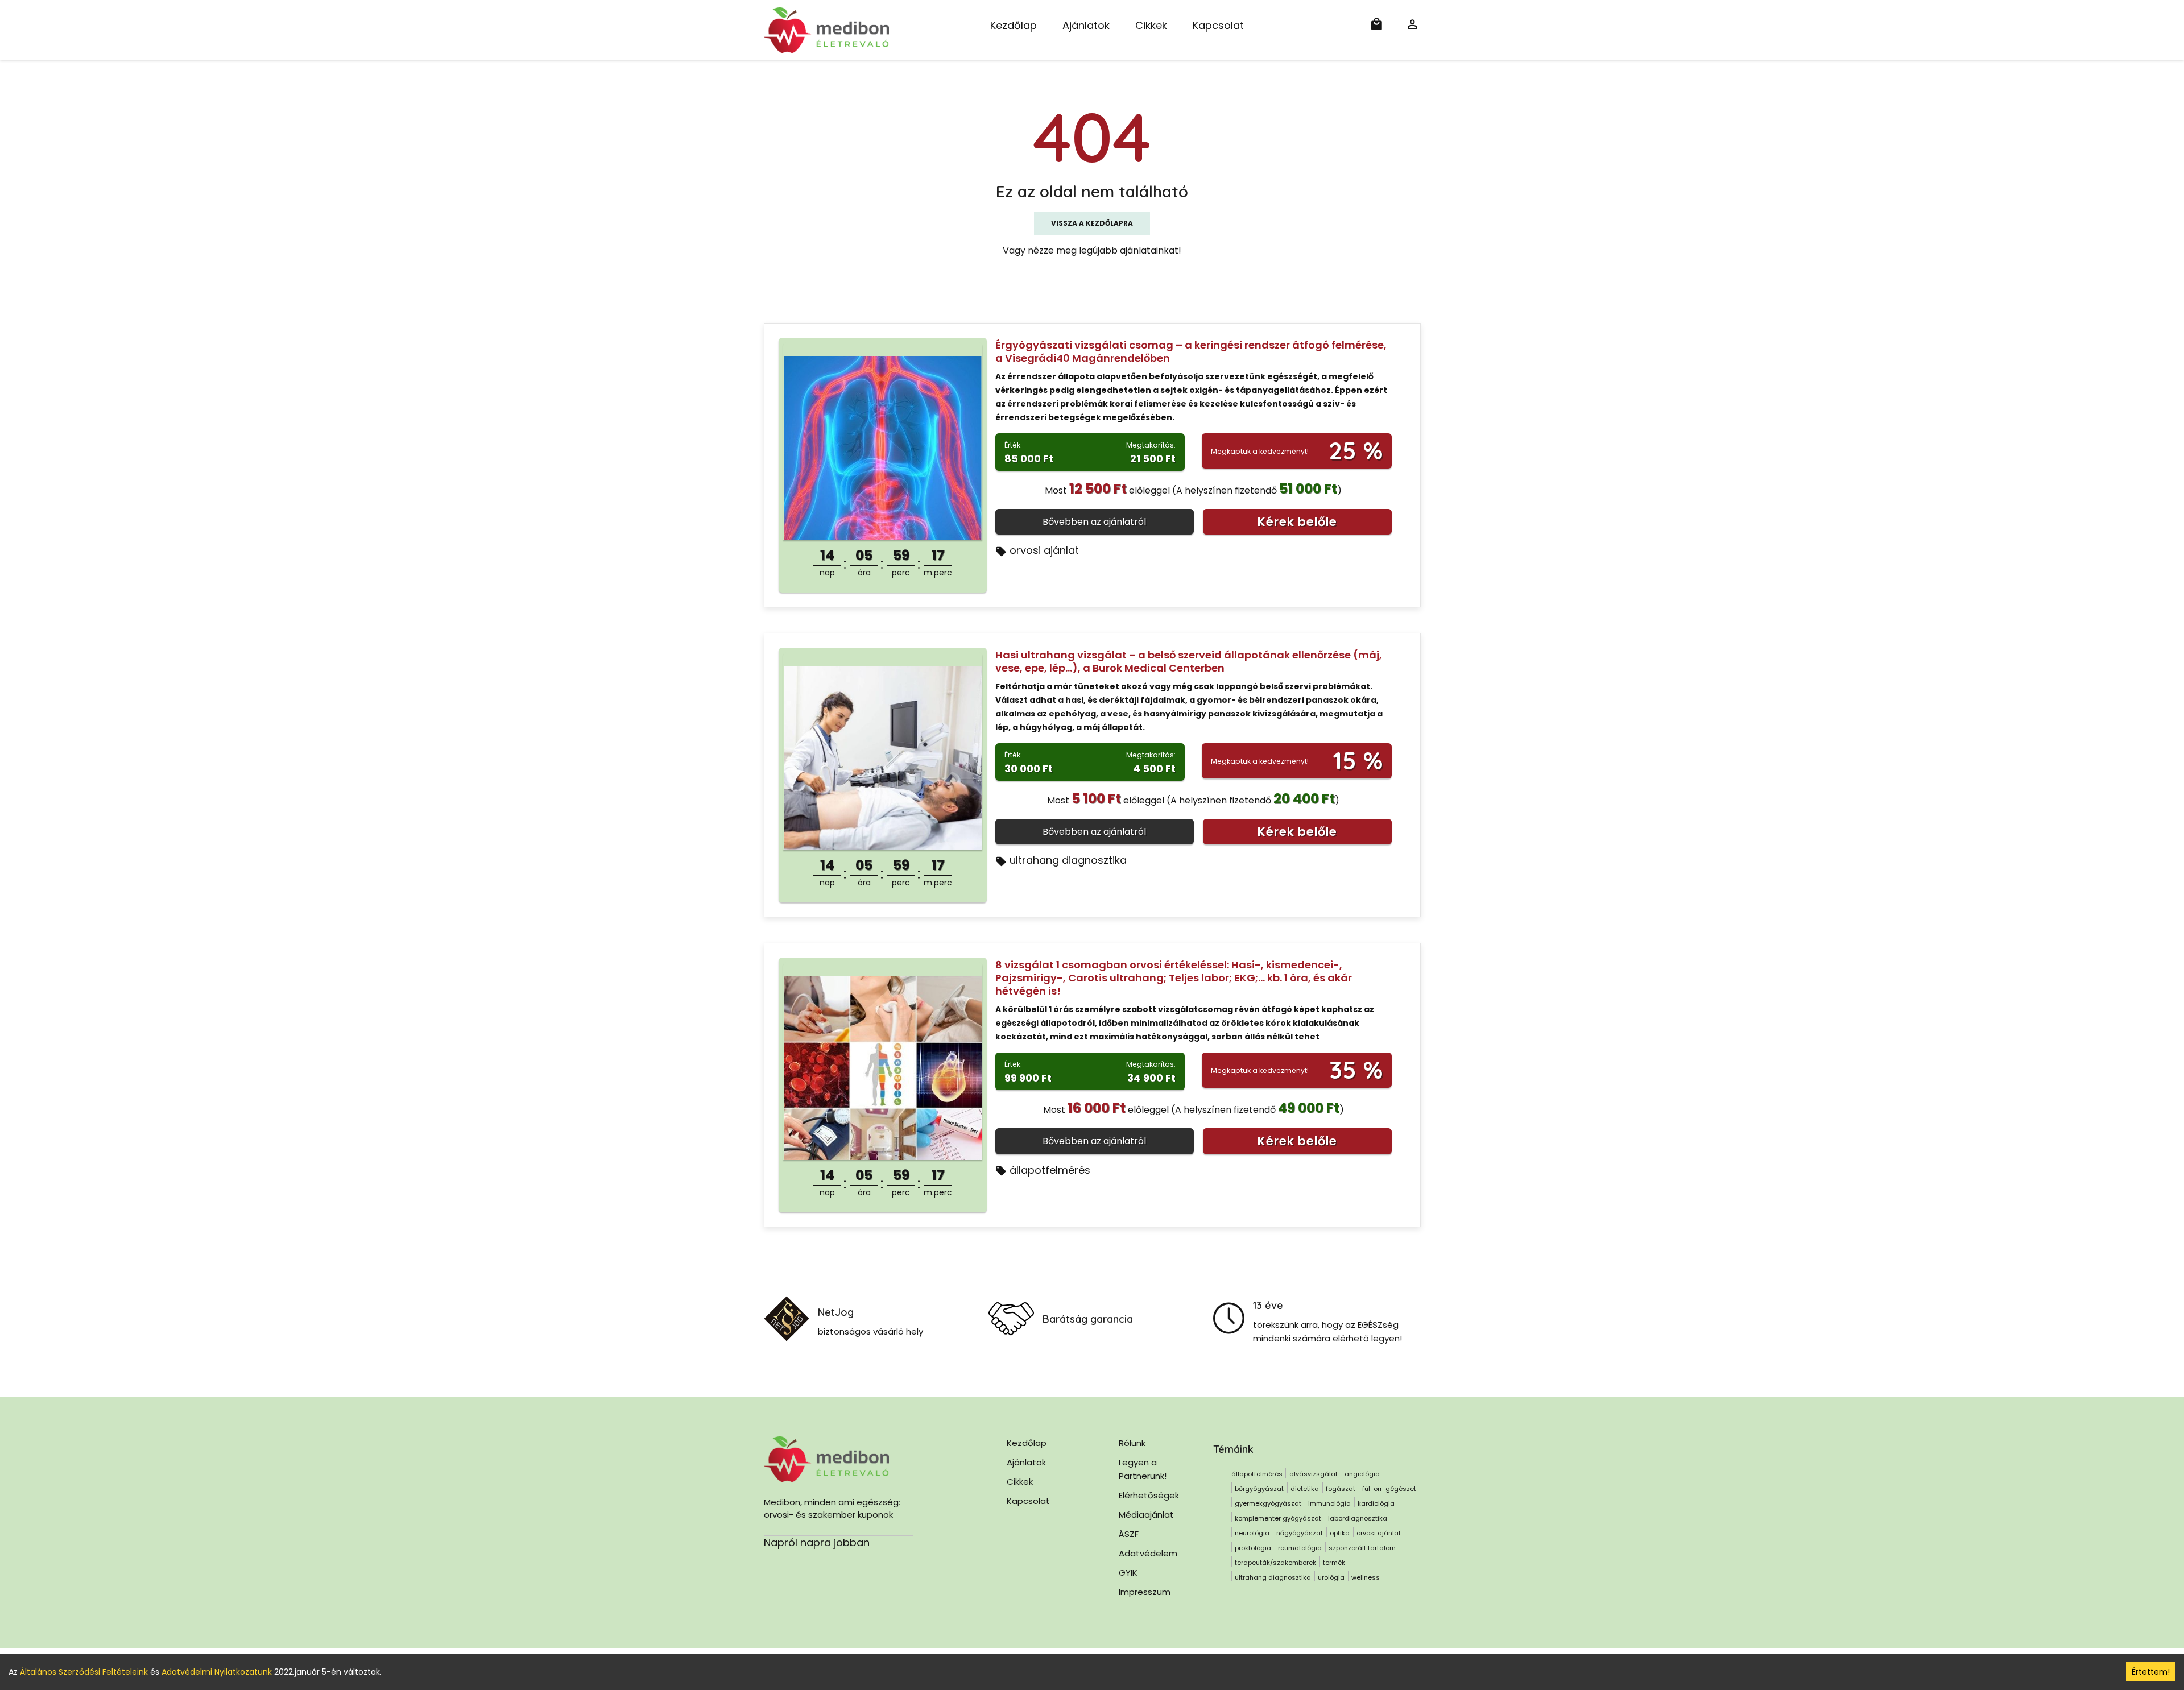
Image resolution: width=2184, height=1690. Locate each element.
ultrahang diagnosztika (1068, 860)
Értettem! (2151, 1672)
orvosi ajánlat (1044, 550)
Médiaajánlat (1146, 1515)
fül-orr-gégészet (1389, 1489)
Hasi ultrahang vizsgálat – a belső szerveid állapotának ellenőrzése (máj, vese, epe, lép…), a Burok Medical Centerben (1189, 661)
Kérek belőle (1297, 522)
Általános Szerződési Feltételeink (84, 1672)
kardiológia (1376, 1503)
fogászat (1341, 1489)
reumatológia (1300, 1548)
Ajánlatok (1086, 25)
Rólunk (1132, 1443)
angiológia (1362, 1474)
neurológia (1252, 1533)
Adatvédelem (1148, 1553)
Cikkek (1151, 25)
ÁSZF (1129, 1534)
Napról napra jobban (817, 1542)
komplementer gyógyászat (1278, 1518)
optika (1340, 1533)
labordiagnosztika (1358, 1518)
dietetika (1305, 1489)
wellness (1366, 1577)
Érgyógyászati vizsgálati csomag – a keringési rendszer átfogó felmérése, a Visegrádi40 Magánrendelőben (1191, 351)
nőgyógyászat (1300, 1533)
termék (1334, 1563)
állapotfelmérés (1050, 1170)
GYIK (1128, 1573)
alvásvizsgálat (1314, 1474)
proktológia (1253, 1548)
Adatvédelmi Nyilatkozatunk (217, 1672)
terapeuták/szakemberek (1275, 1563)
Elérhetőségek (1149, 1495)
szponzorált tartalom (1362, 1548)
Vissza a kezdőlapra (1092, 223)
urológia (1331, 1577)
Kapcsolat (1218, 25)
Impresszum (1145, 1592)
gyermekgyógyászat (1268, 1503)
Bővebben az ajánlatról (1094, 522)
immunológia (1329, 1503)
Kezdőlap (1014, 25)
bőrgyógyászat (1259, 1489)
